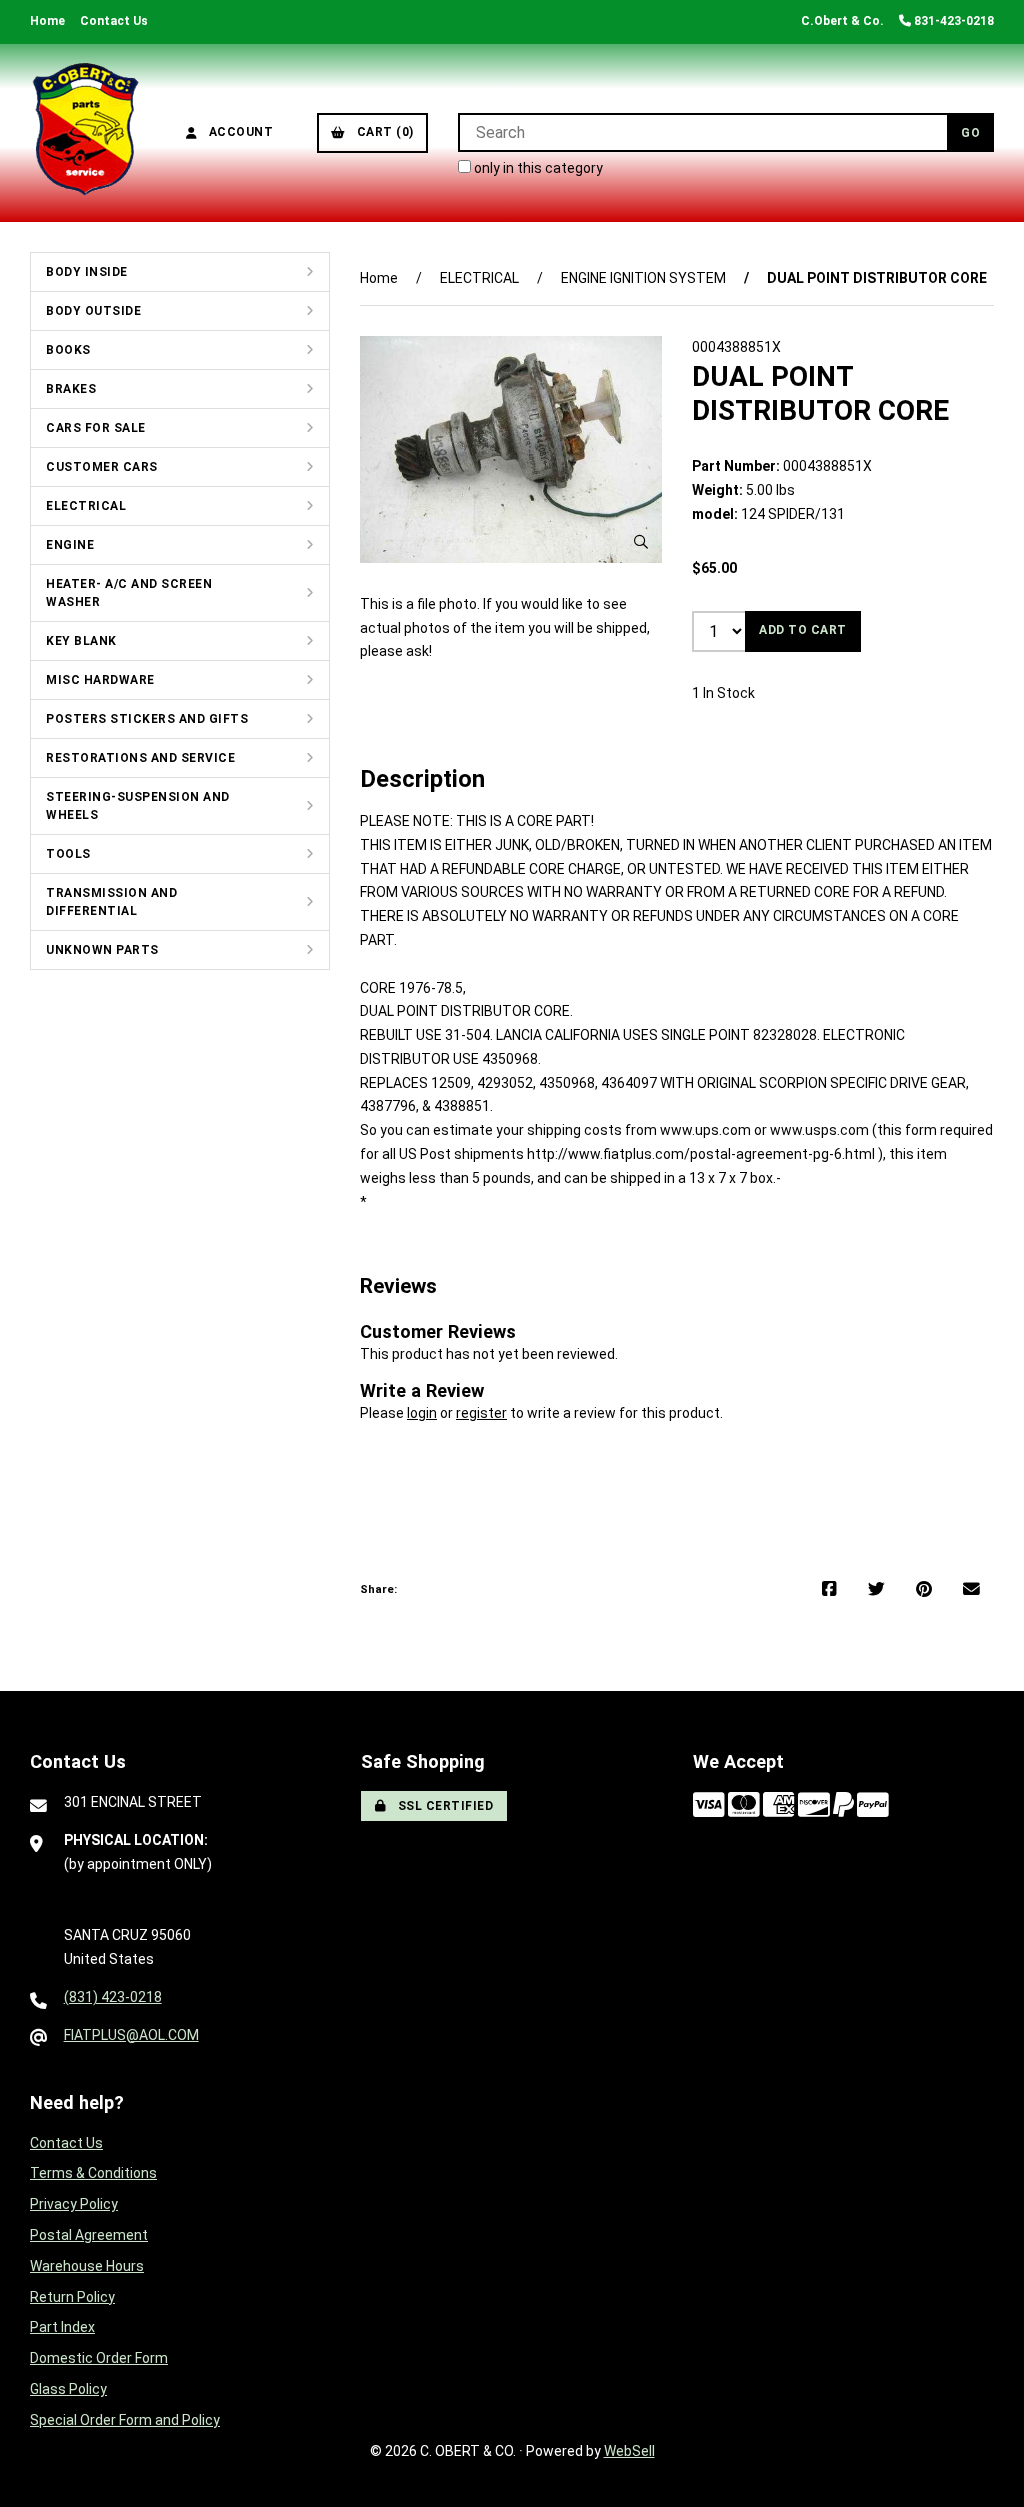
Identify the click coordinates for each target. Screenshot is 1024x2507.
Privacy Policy (74, 2204)
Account (238, 132)
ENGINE (70, 545)
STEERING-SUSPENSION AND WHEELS (138, 806)
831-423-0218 (952, 21)
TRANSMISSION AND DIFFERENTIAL (111, 902)
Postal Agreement (89, 2235)
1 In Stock (723, 693)
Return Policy (72, 2297)
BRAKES (71, 389)
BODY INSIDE (87, 272)
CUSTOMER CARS (102, 467)
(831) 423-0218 (113, 1997)
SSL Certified (442, 1806)
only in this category (537, 168)
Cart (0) (382, 132)
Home (47, 21)
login (422, 1413)
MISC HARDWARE (100, 680)
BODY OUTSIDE (93, 311)
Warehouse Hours (87, 2266)
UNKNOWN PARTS (102, 950)
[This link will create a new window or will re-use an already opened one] (829, 1590)
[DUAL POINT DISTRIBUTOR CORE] (511, 449)
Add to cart (803, 630)
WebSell (629, 2451)
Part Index (62, 2327)
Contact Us (114, 21)
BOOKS (68, 350)
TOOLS (68, 854)
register (481, 1413)
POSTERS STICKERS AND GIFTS (147, 719)
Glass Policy (68, 2389)
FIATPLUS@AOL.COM (131, 2035)
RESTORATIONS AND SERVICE (140, 758)
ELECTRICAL (86, 506)
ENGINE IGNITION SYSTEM (643, 278)
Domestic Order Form (99, 2358)
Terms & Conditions (93, 2173)
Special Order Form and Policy (125, 2420)
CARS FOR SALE (96, 428)
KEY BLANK (81, 641)
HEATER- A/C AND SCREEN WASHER (129, 593)
